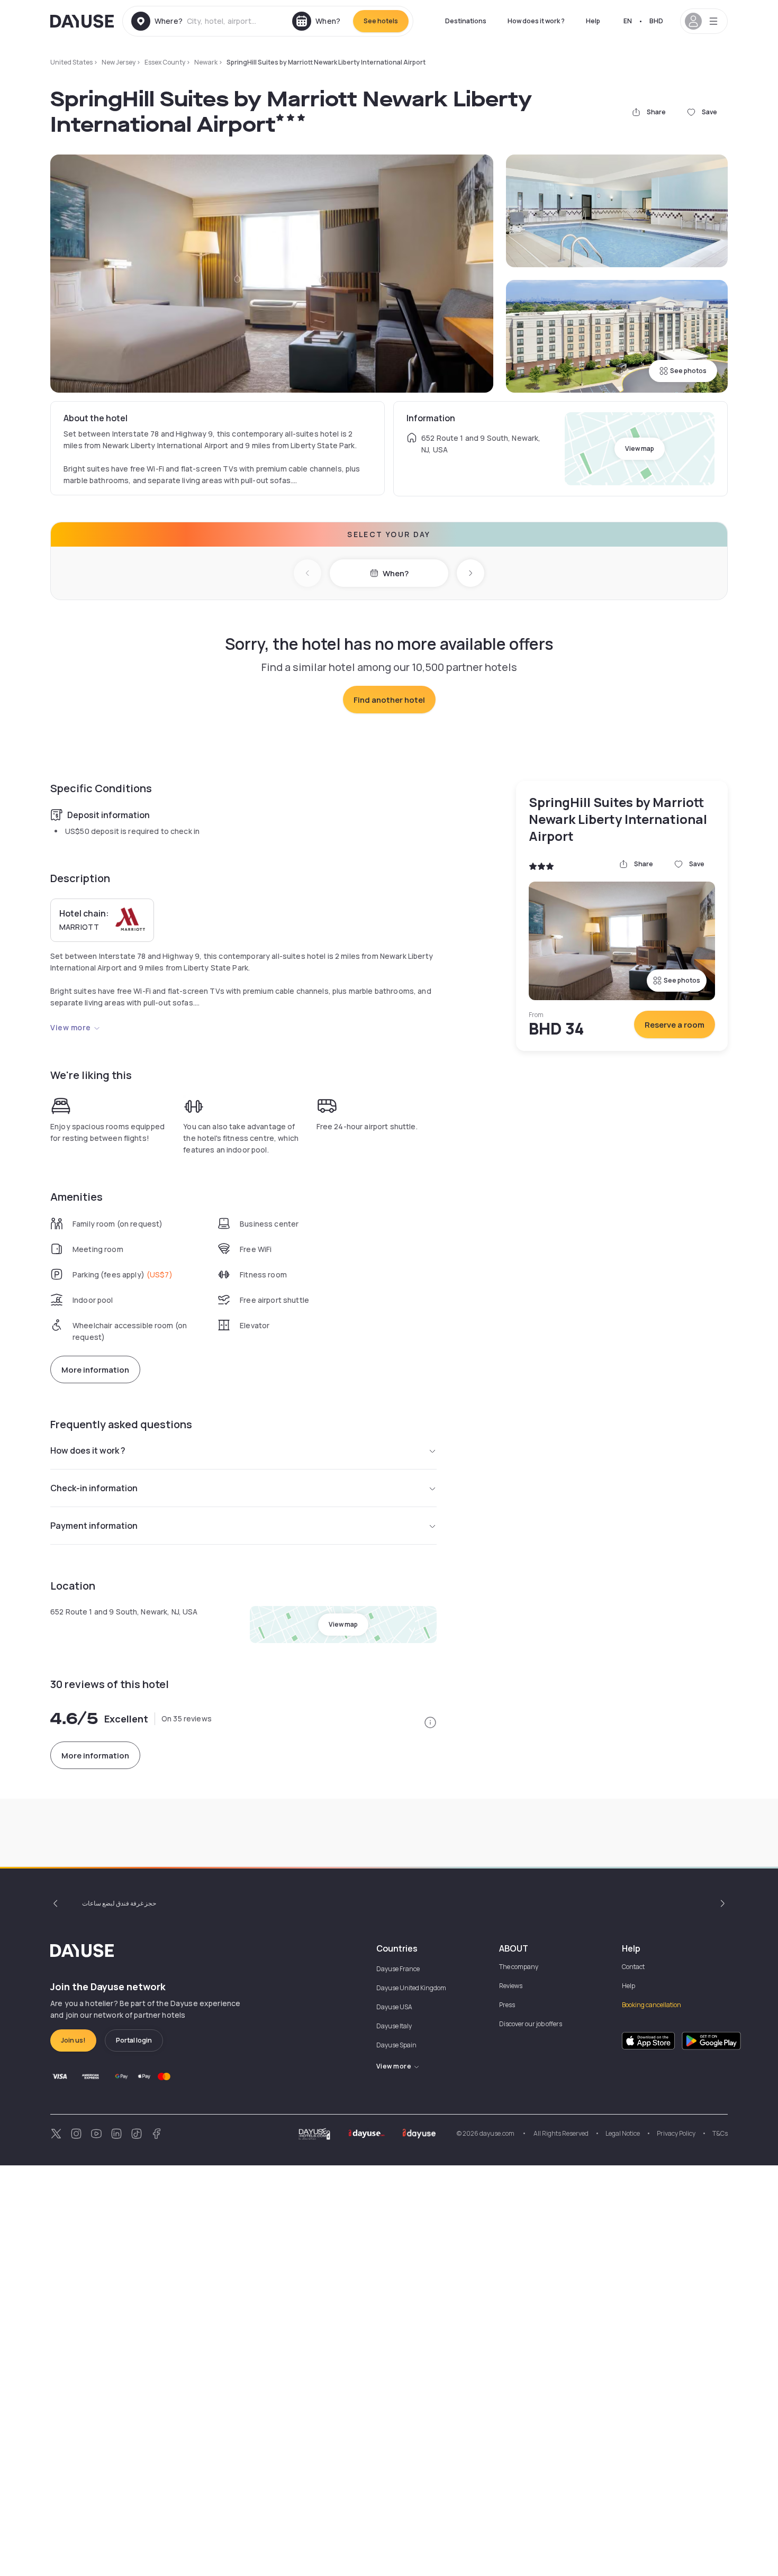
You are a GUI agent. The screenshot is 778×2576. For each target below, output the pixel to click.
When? (396, 573)
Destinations (466, 21)
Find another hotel (389, 700)
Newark (206, 62)
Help (593, 21)
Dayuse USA (394, 2007)
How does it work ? (536, 21)
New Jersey (119, 62)
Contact (633, 1967)
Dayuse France (398, 1969)
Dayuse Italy (394, 2026)
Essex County (165, 62)
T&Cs (720, 2133)
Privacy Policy (676, 2133)
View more (71, 1027)
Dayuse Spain (396, 2045)
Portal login (134, 2040)
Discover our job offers (531, 2024)
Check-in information (94, 1488)
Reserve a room (675, 1025)
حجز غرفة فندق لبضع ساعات (119, 1903)
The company (519, 1967)
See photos (688, 371)
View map (640, 448)
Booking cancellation (652, 2005)
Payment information (94, 1526)
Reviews (511, 1986)
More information (95, 1370)
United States (71, 62)
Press (507, 2005)
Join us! (73, 2040)
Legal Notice (623, 2133)
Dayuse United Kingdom (411, 1988)
